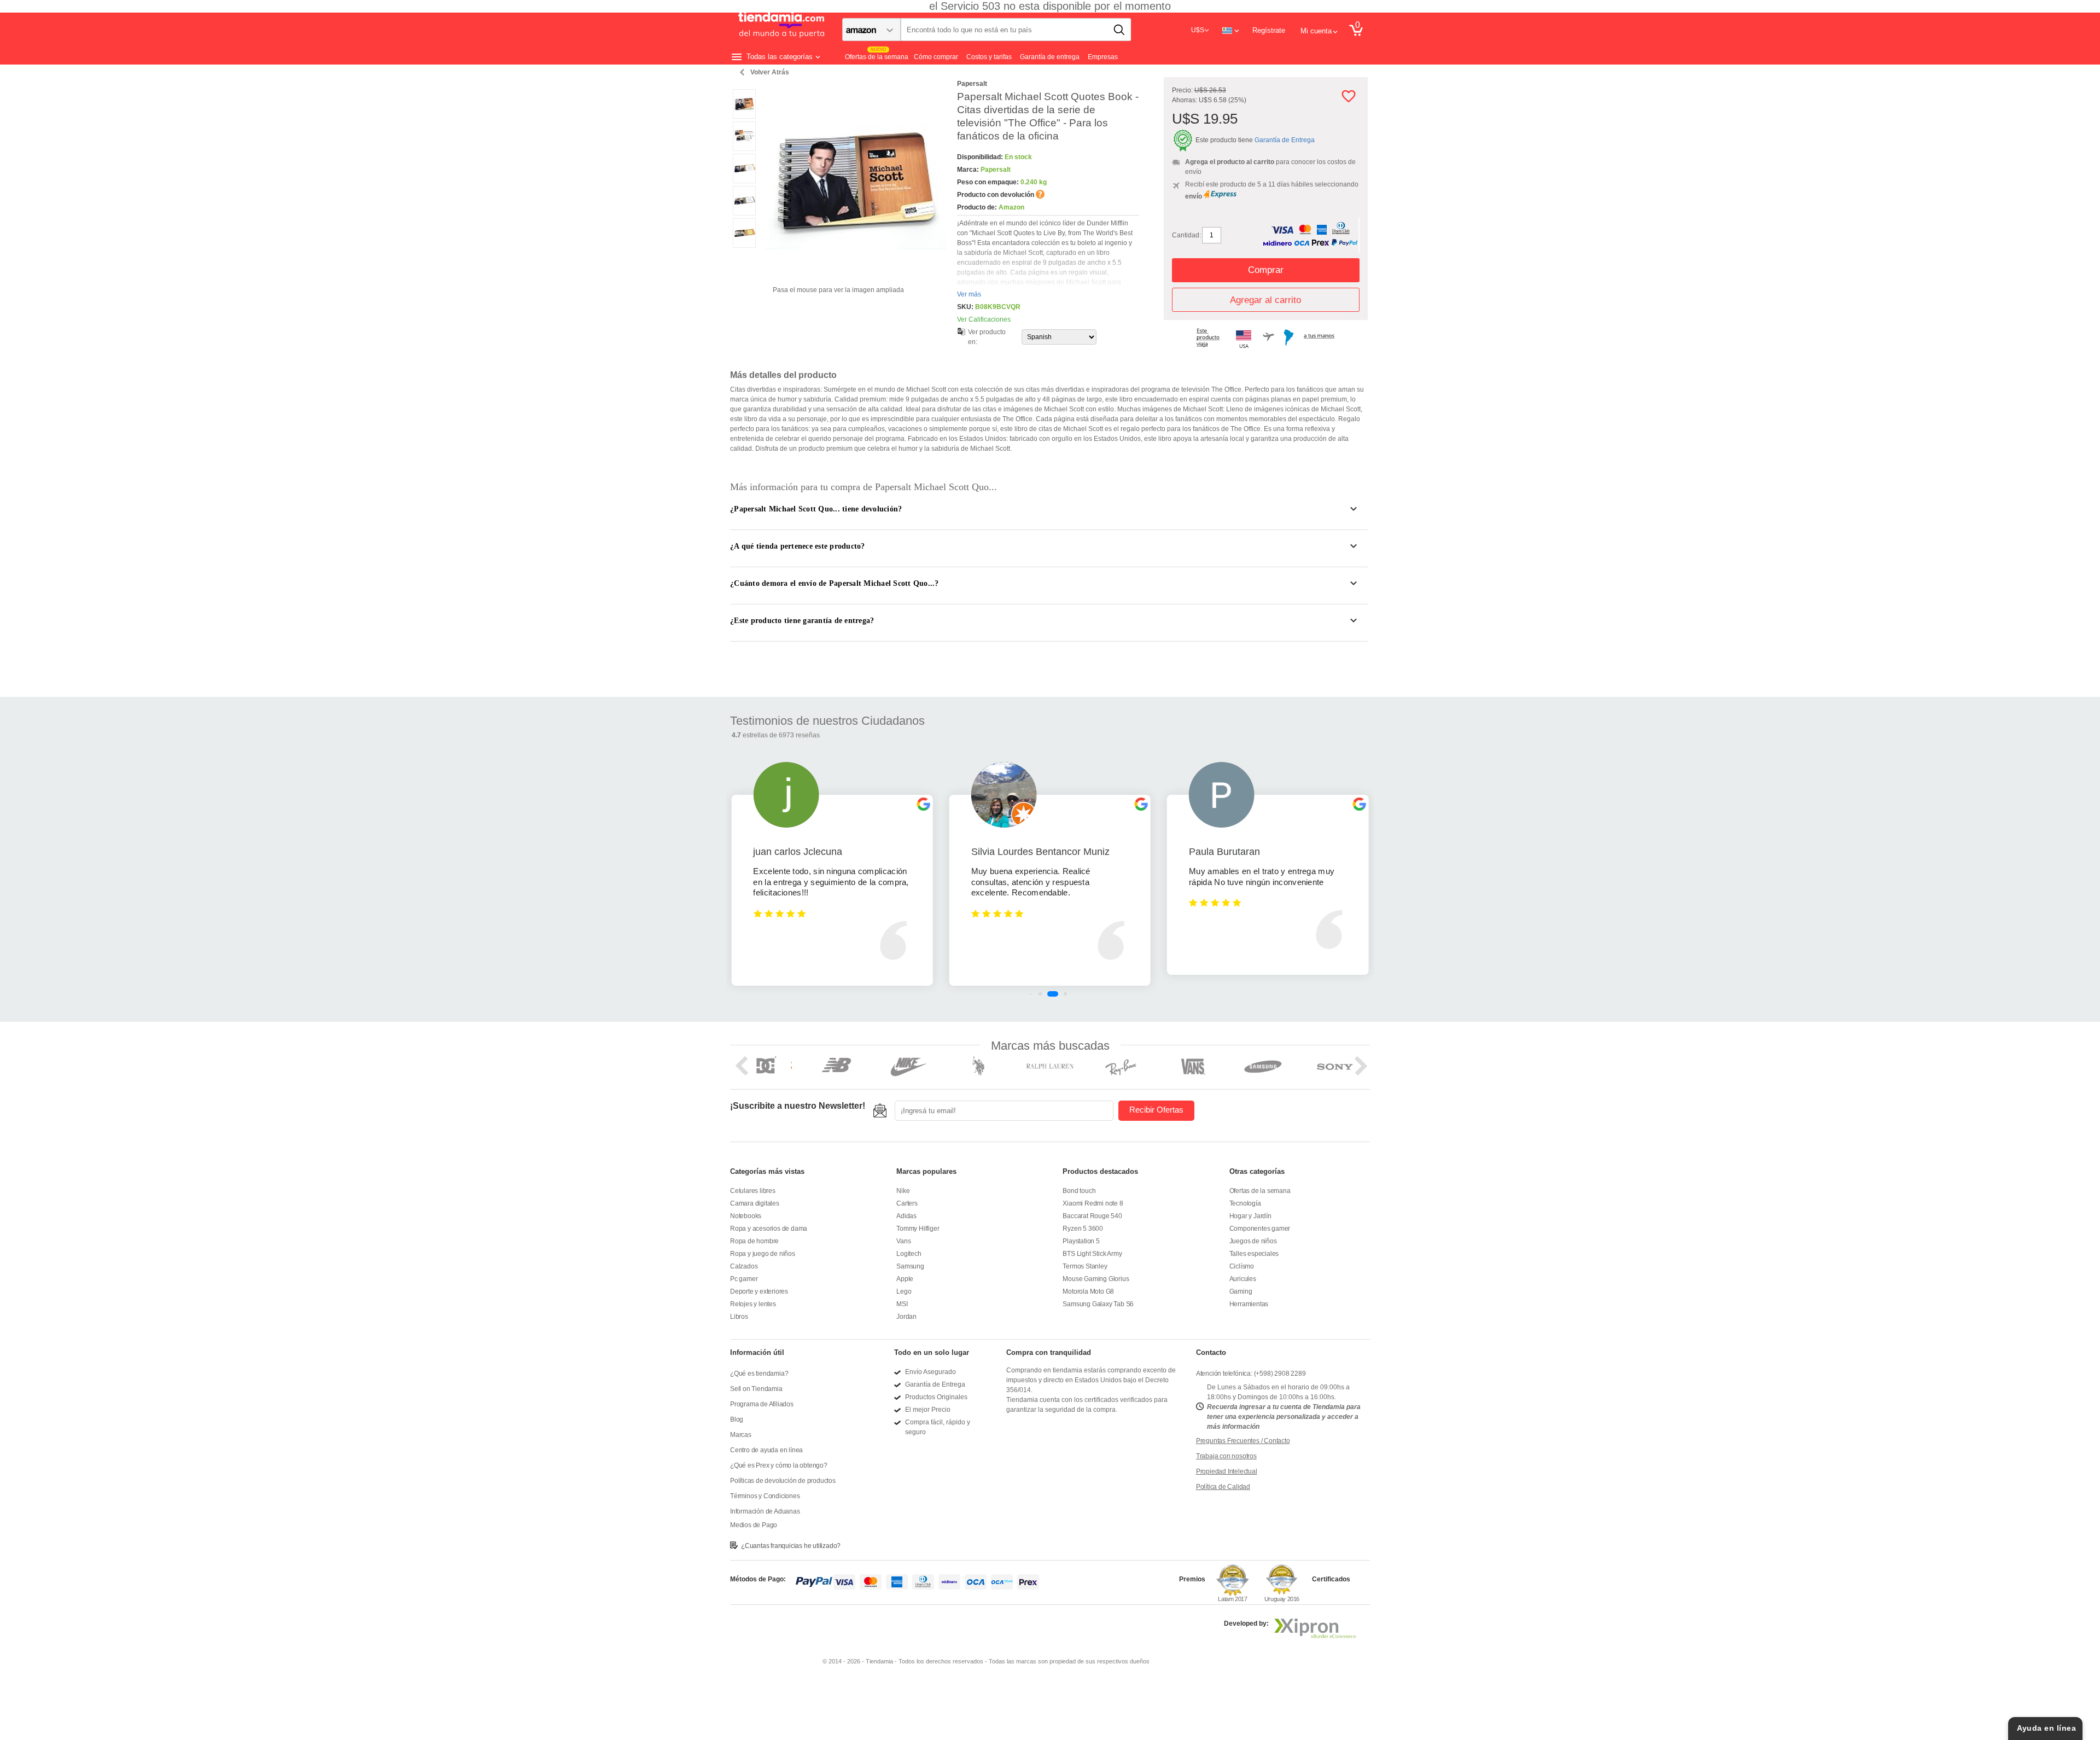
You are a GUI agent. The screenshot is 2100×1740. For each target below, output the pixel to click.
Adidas (906, 1216)
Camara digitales (755, 1203)
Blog (737, 1419)
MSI (902, 1304)
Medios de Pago (754, 1525)
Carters (907, 1203)
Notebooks (746, 1216)
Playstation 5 (1081, 1241)
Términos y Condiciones (765, 1496)
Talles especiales (1254, 1254)
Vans (903, 1241)
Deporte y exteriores (759, 1291)
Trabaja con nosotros (1226, 1456)
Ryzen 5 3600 (1083, 1229)
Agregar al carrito (1265, 300)
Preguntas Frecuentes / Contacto (1243, 1441)
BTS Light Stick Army (1092, 1254)
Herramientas (1249, 1304)
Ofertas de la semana (1260, 1191)
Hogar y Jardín (1250, 1216)
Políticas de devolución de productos (783, 1481)
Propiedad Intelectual (1227, 1471)
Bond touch (1079, 1191)
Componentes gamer (1260, 1229)
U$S (1198, 30)
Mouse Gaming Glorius (1096, 1279)
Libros (739, 1317)
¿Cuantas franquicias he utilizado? (791, 1546)
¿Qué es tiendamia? (759, 1374)
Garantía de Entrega (1285, 140)
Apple (905, 1279)
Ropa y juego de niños (763, 1254)
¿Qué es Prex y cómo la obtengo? (779, 1465)
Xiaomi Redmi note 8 (1093, 1203)
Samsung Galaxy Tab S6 (1098, 1304)
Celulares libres (753, 1191)
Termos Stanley (1085, 1266)
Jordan (906, 1317)
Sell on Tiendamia (756, 1389)
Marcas (741, 1435)
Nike (903, 1191)
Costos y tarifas (989, 57)
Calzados (744, 1266)
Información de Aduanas (765, 1511)
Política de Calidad (1223, 1487)
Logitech (909, 1254)
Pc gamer (744, 1279)
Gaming (1241, 1291)
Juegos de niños (1253, 1241)
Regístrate (1269, 30)
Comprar (1266, 270)
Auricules (1243, 1279)
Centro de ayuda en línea (766, 1450)
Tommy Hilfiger (918, 1229)
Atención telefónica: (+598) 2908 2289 (1251, 1374)
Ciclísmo (1242, 1266)
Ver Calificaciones (984, 319)
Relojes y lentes (753, 1304)
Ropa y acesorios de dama (769, 1229)
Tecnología (1245, 1203)
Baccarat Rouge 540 (1092, 1216)
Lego (904, 1291)
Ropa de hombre (754, 1241)
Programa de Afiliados (762, 1404)
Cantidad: (1186, 235)
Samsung (910, 1266)
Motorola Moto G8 (1088, 1291)
